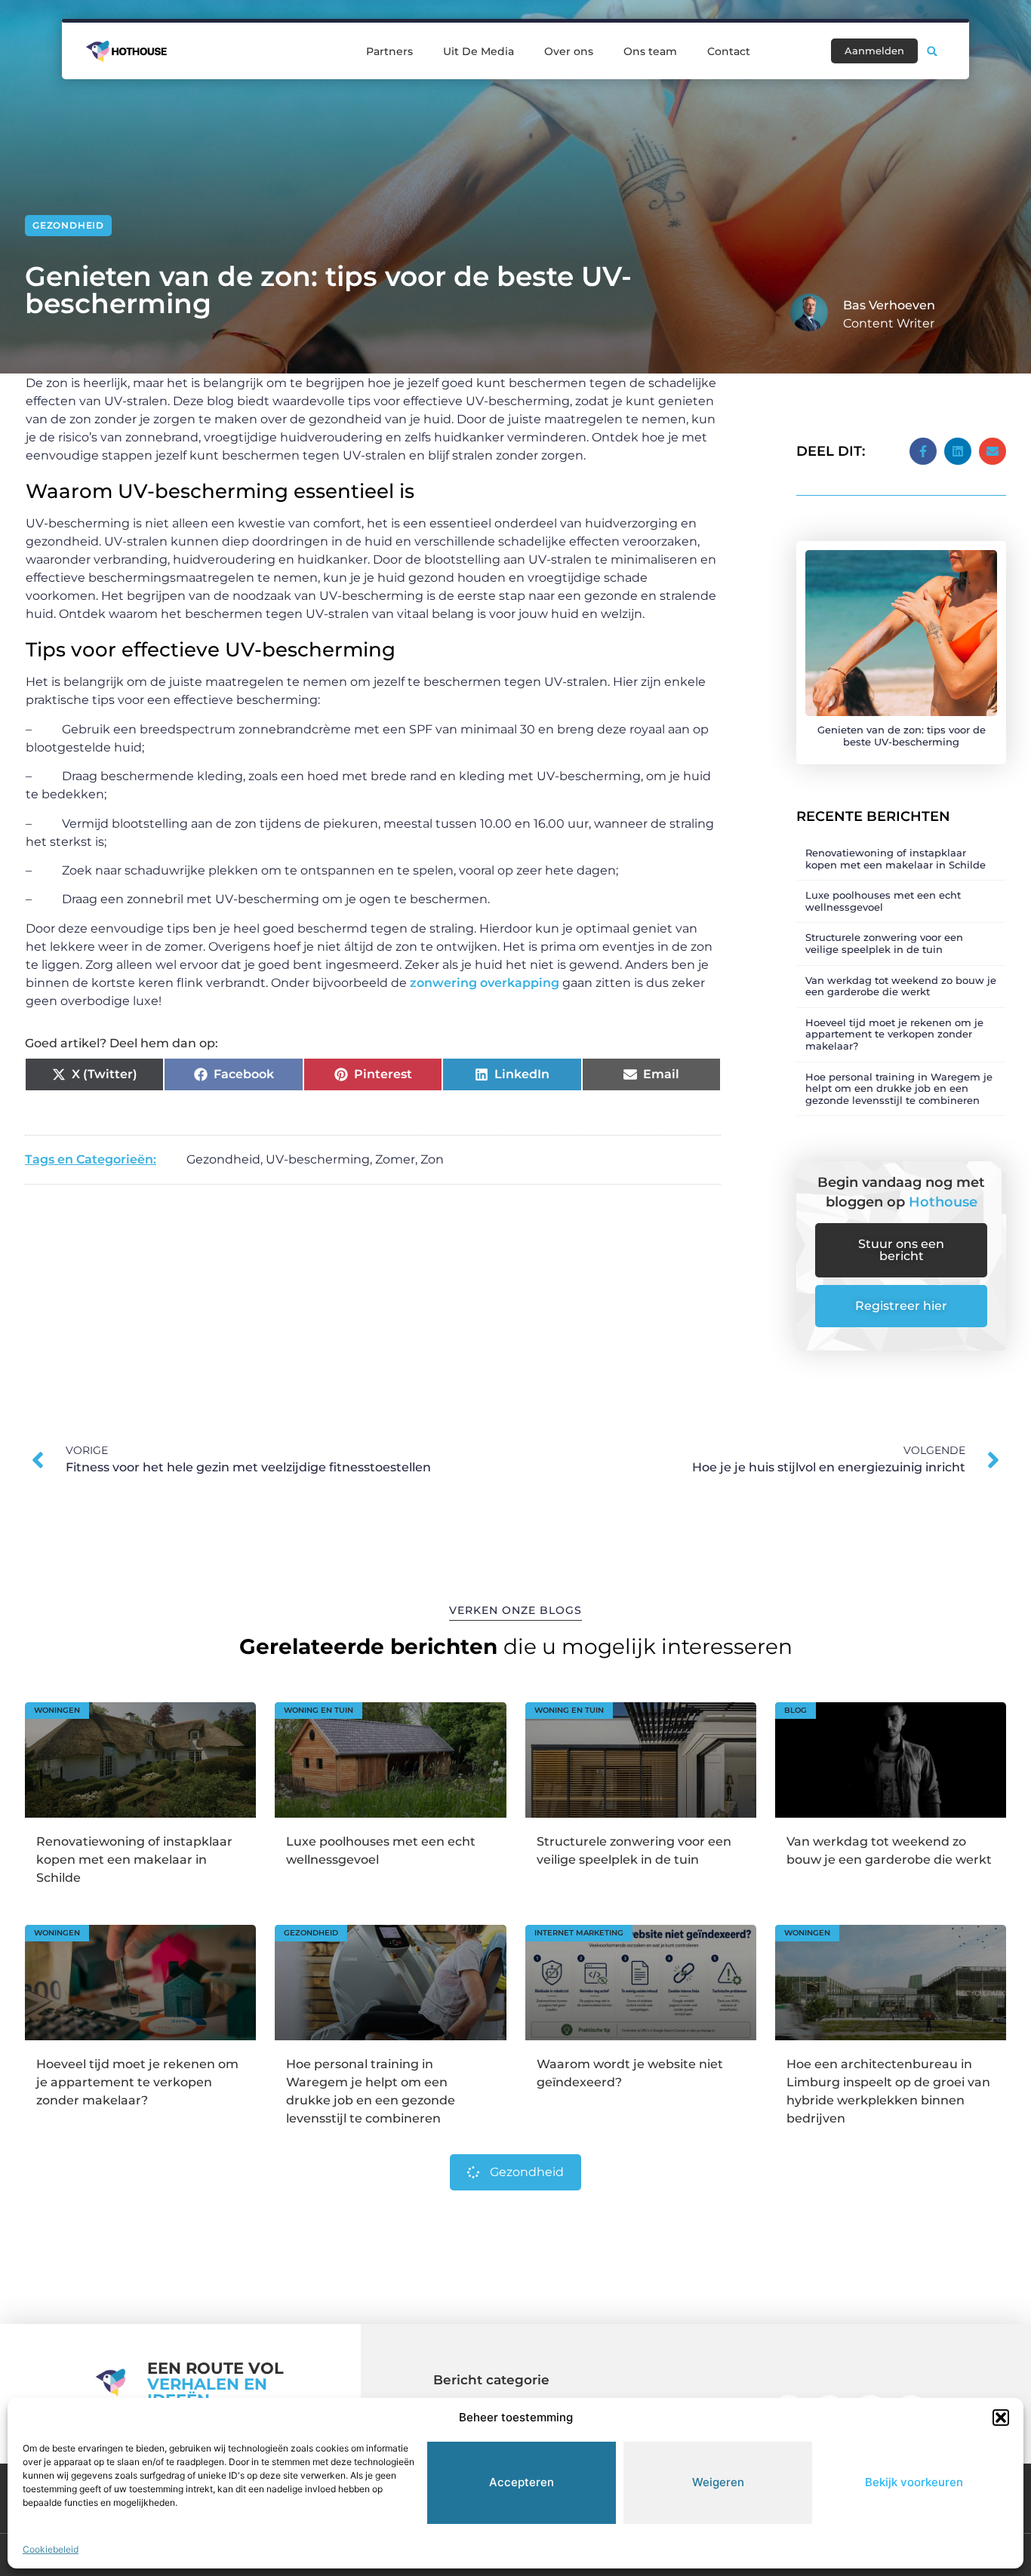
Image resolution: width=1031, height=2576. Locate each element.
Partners (389, 51)
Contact (729, 51)
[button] (1001, 2418)
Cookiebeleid (51, 2549)
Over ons (569, 51)
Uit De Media (479, 51)
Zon (432, 1159)
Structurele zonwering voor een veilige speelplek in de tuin (884, 943)
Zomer (395, 1159)
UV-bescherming (318, 1159)
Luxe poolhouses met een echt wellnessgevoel (883, 901)
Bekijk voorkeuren (914, 2482)
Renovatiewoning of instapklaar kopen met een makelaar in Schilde (896, 859)
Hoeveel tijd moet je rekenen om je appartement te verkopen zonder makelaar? (894, 1034)
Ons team (650, 51)
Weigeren (718, 2482)
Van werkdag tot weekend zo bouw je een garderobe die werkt (901, 986)
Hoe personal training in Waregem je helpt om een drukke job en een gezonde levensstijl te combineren (899, 1088)
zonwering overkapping (485, 983)
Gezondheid (68, 225)
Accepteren (522, 2482)
